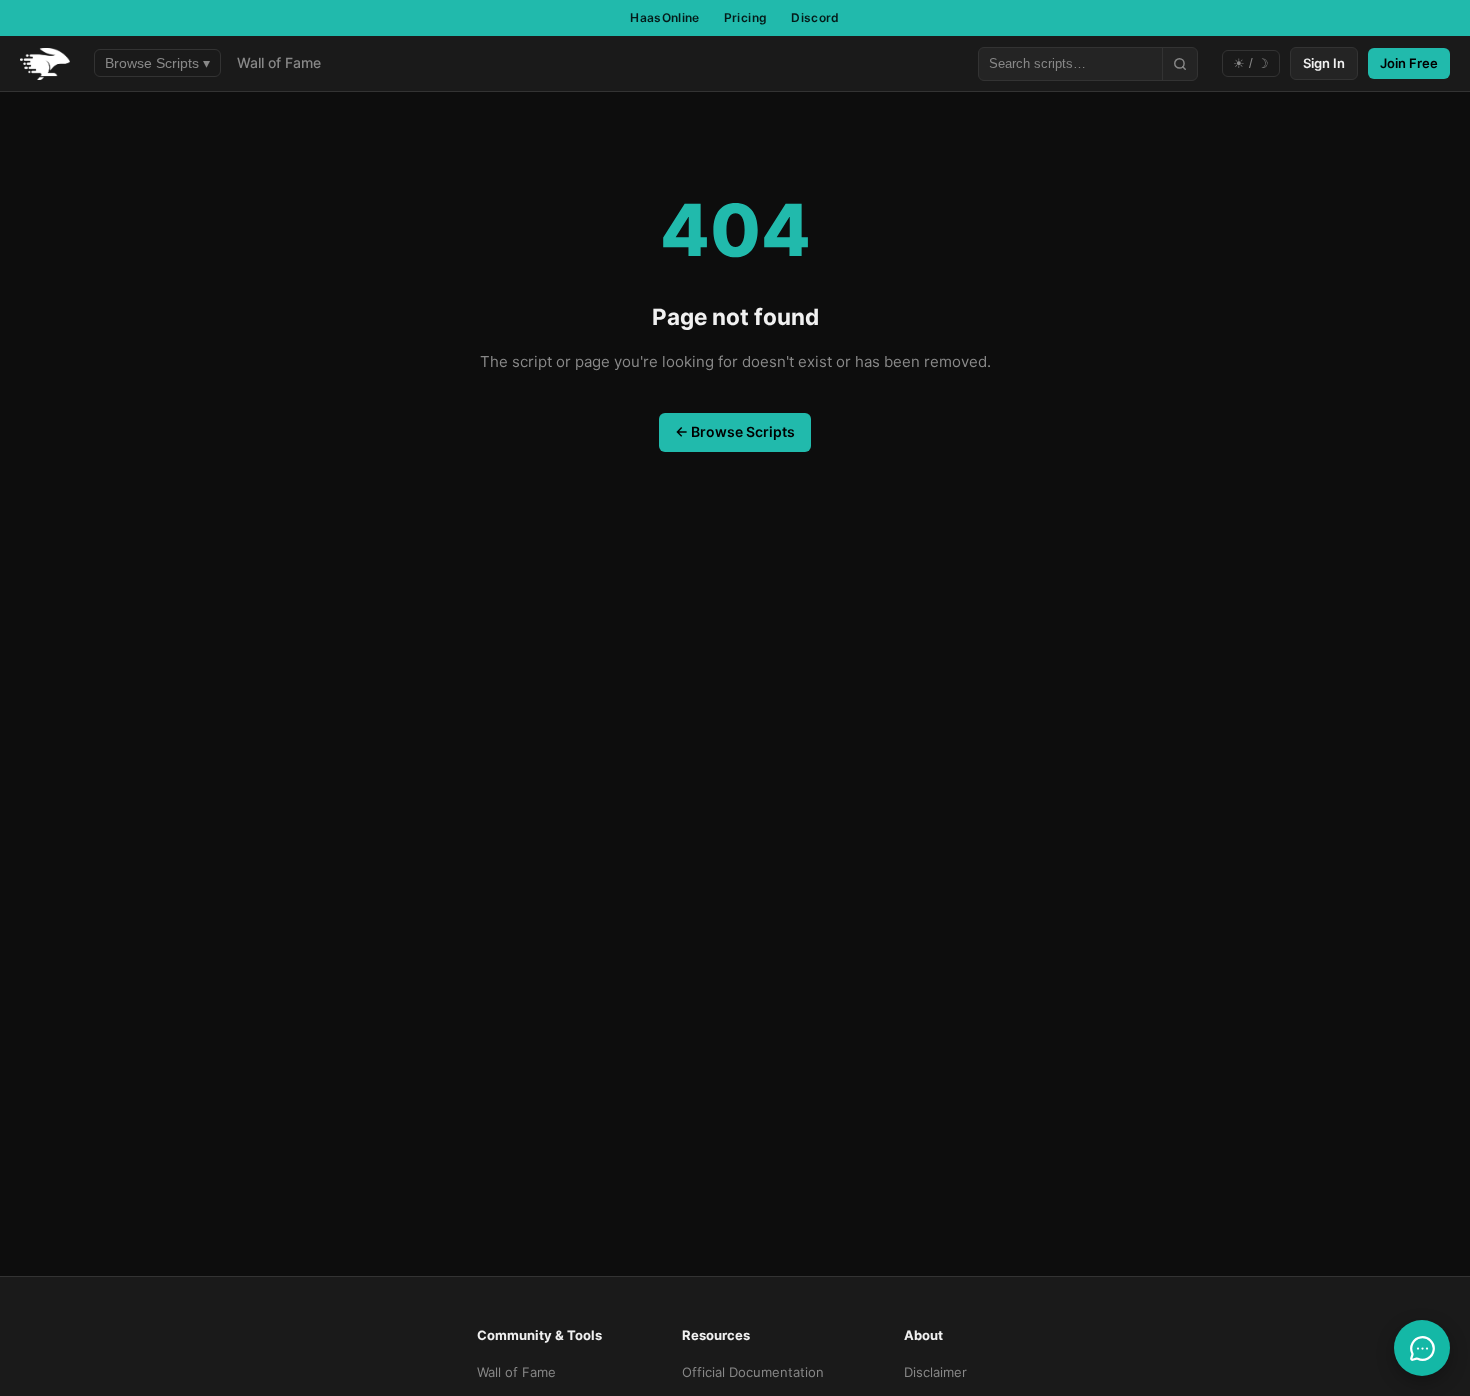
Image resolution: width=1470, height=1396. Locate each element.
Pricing (746, 17)
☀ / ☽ (1251, 63)
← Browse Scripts (735, 431)
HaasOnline (665, 17)
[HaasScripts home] (45, 64)
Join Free (1409, 63)
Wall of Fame (279, 62)
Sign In (1324, 63)
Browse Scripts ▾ (157, 63)
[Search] (1179, 64)
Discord (815, 17)
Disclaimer (935, 1372)
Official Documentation (753, 1372)
